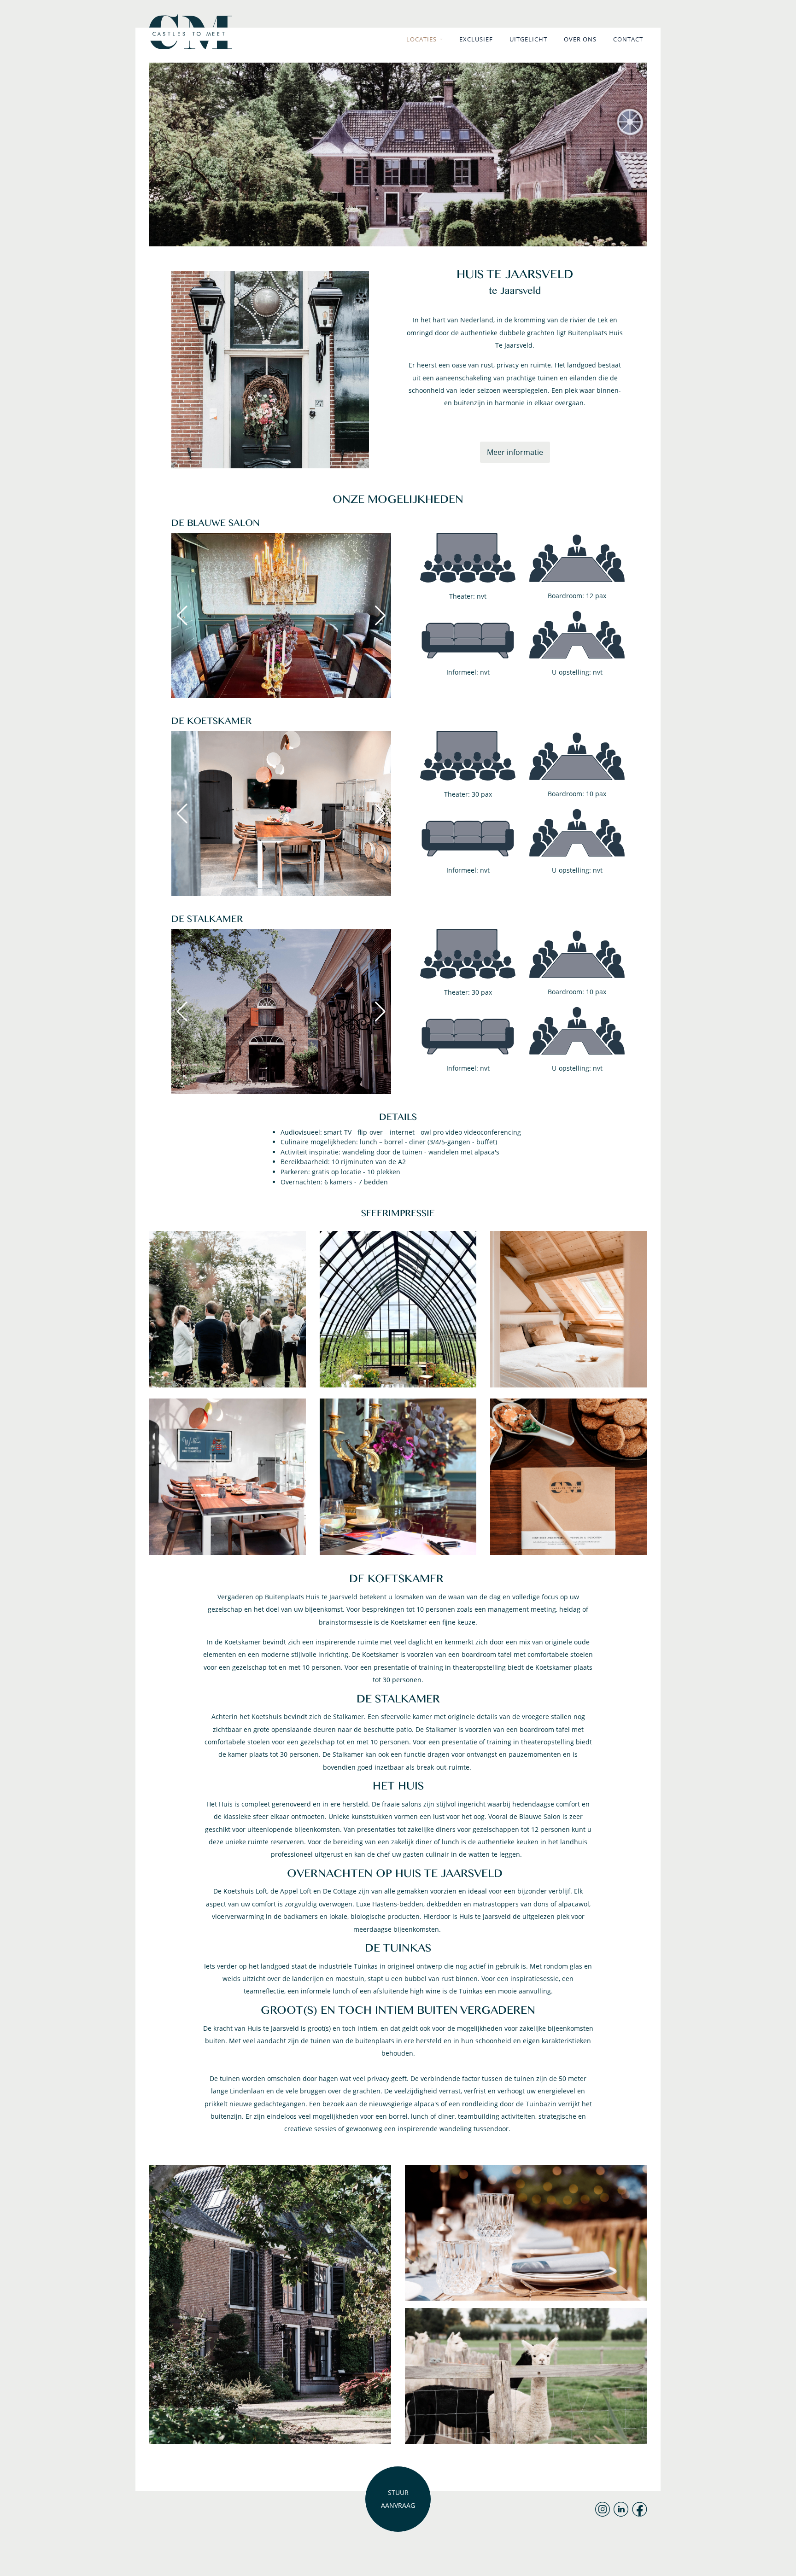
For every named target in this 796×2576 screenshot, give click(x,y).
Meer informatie (515, 452)
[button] (380, 616)
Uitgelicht (528, 39)
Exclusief (476, 39)
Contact (628, 39)
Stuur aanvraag (398, 2499)
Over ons (580, 39)
